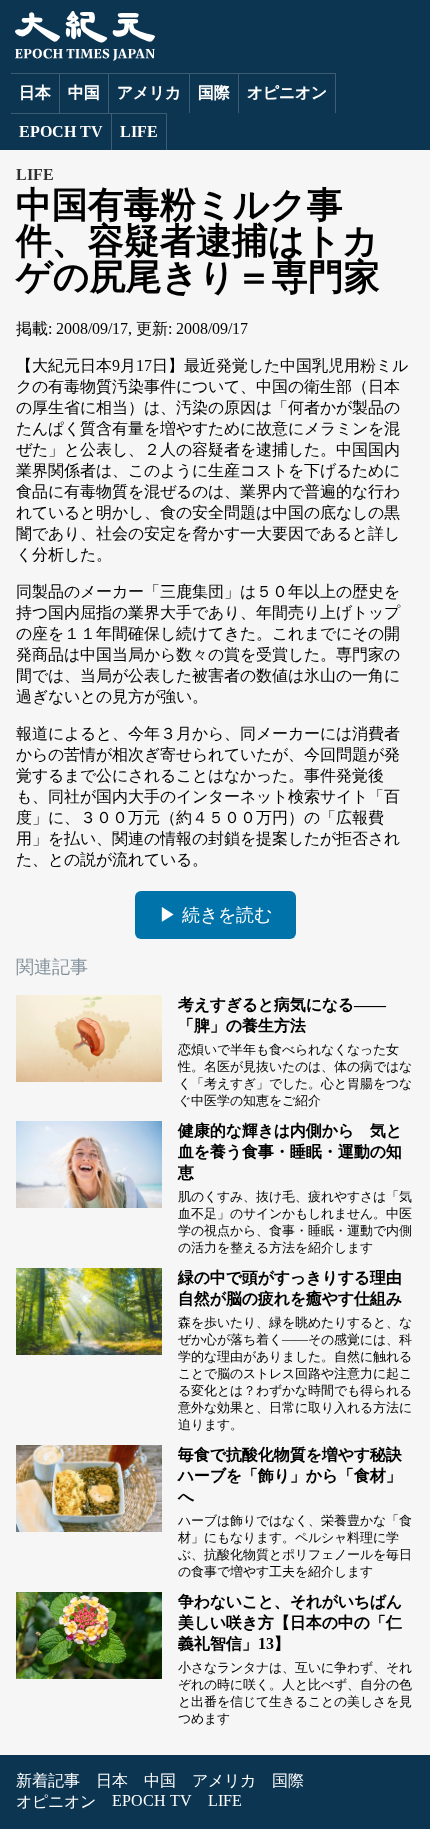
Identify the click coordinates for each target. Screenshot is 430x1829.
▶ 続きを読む (215, 915)
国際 (214, 92)
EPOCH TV (61, 131)
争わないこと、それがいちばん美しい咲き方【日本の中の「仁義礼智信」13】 (290, 1622)
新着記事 (48, 1780)
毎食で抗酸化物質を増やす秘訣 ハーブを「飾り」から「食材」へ (298, 1475)
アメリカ (149, 92)
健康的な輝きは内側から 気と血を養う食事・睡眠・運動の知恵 (290, 1151)
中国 (84, 92)
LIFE (139, 131)
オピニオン (287, 92)
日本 (35, 92)
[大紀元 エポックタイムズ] (83, 55)
